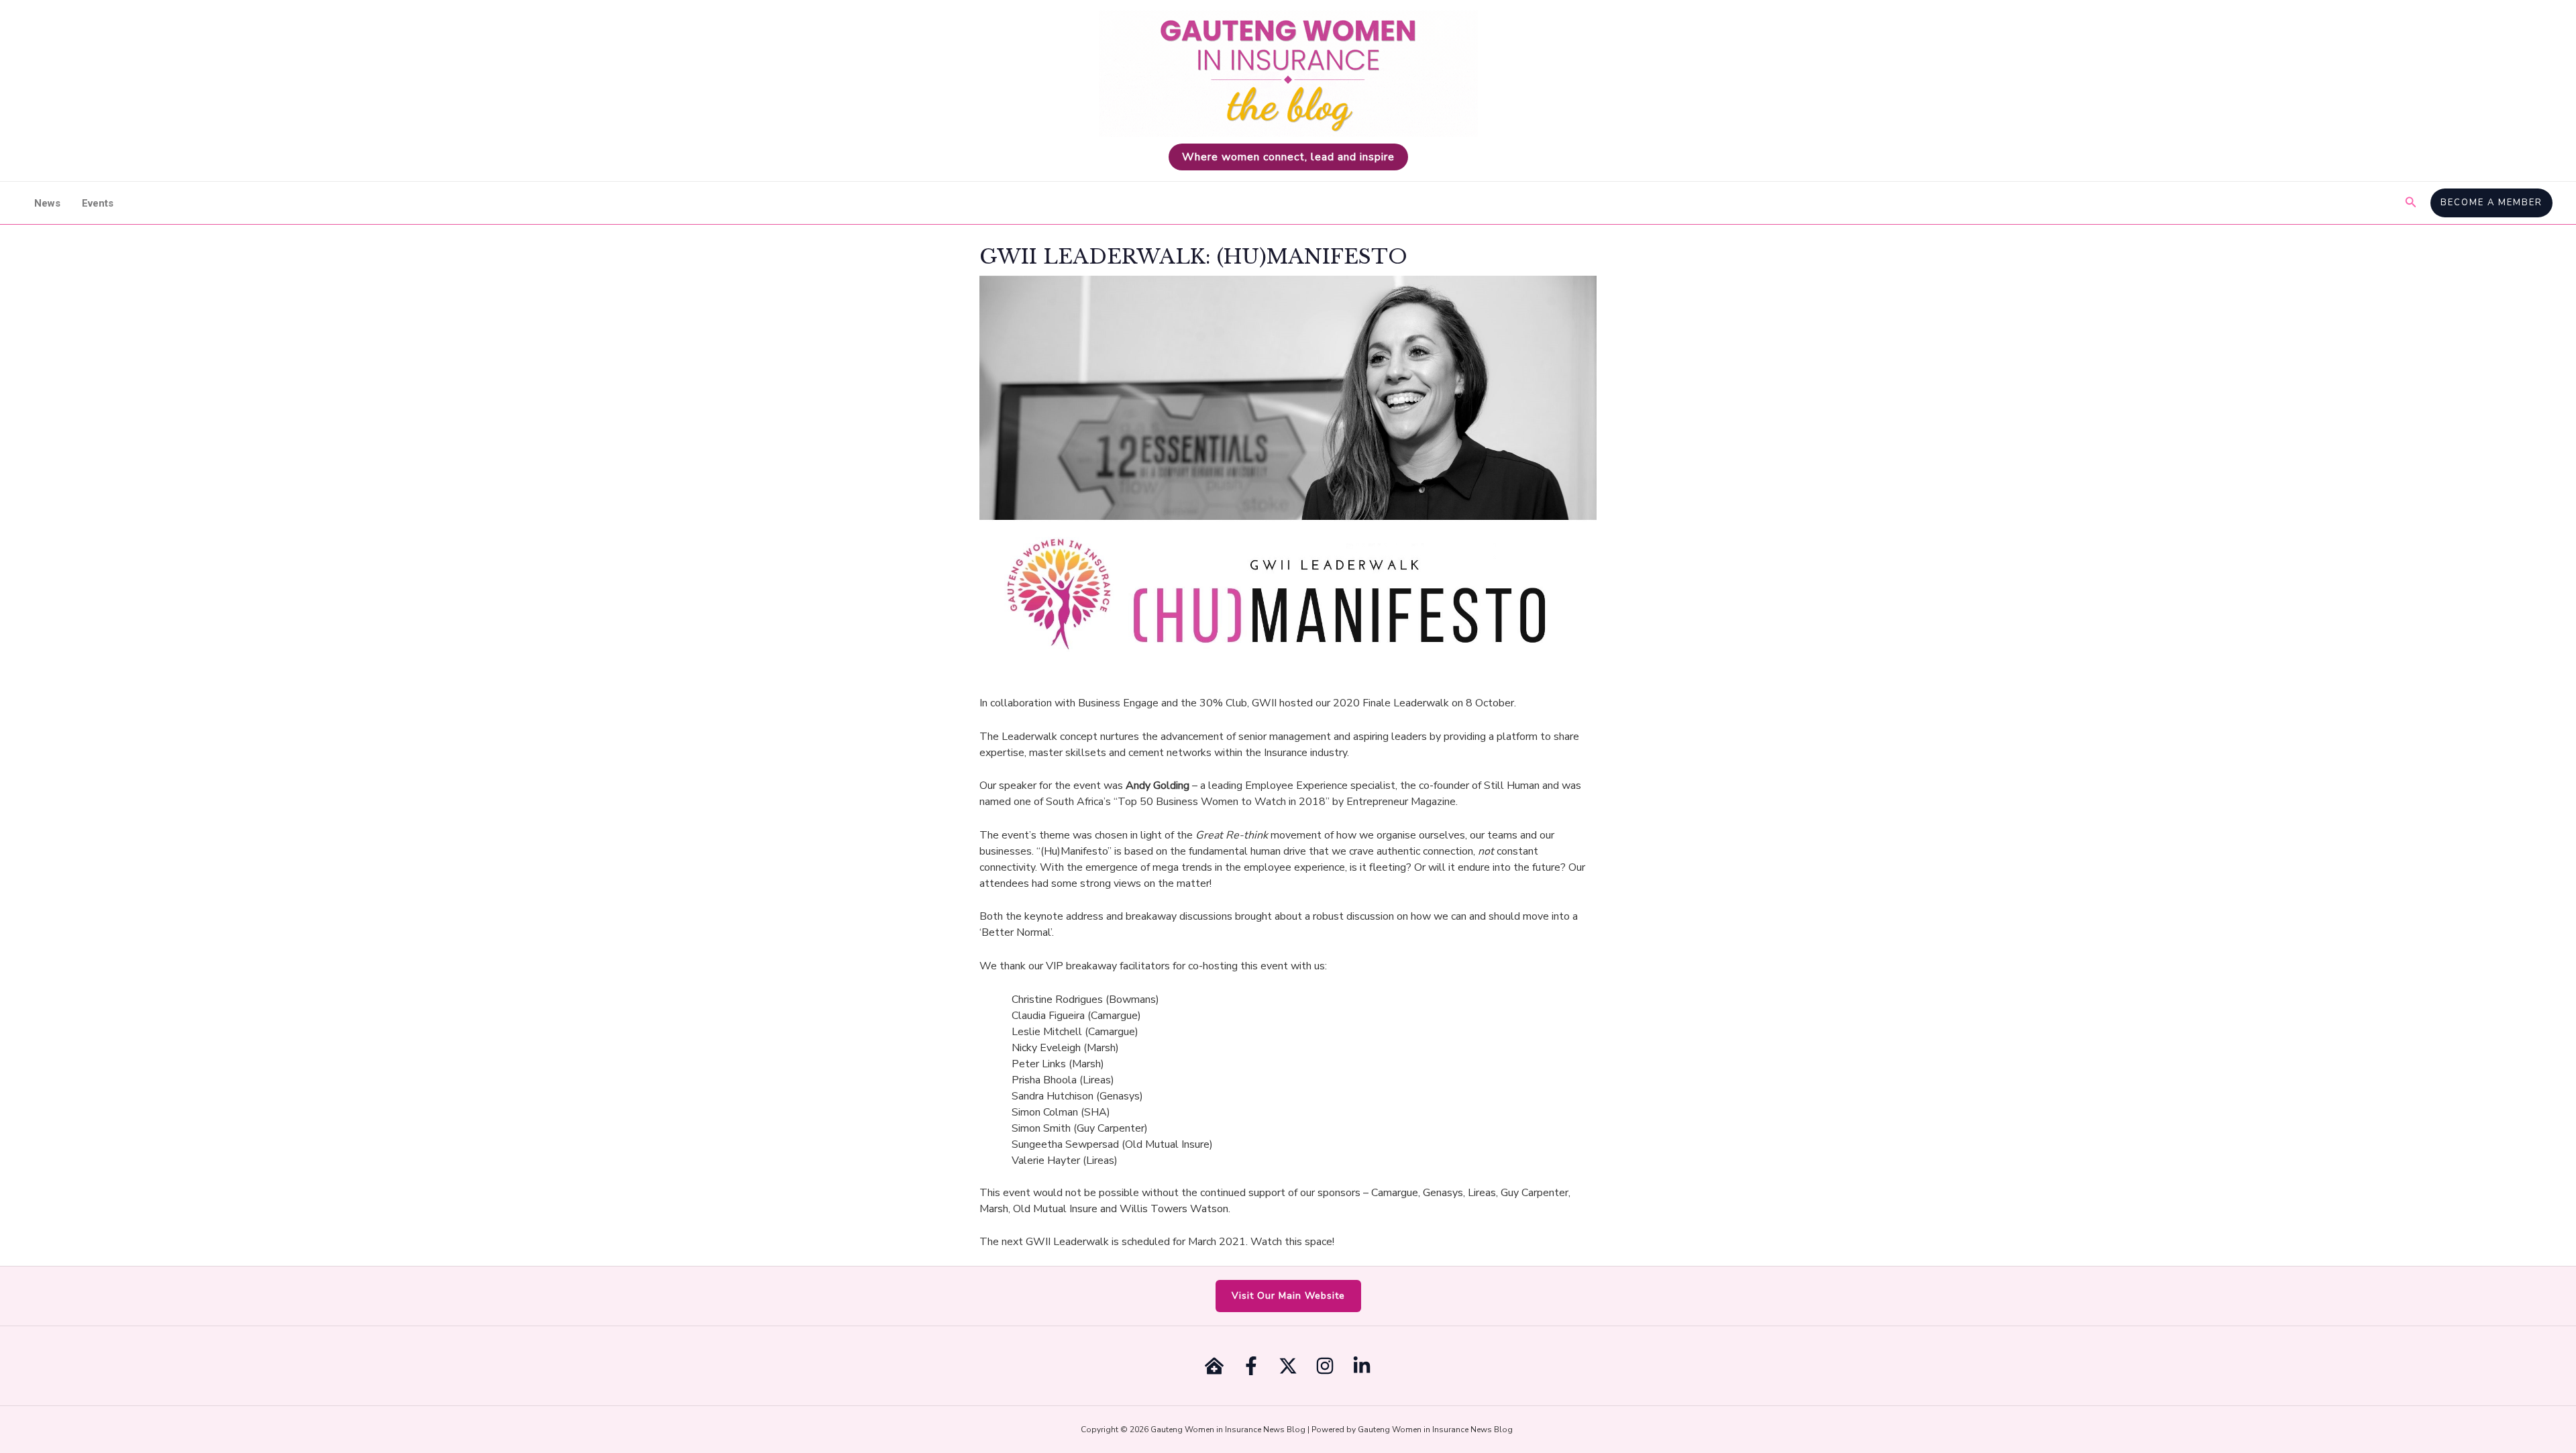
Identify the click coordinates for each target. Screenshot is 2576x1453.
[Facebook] (1251, 1366)
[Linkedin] (1362, 1366)
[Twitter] (1288, 1366)
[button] (2411, 203)
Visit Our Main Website (1288, 1296)
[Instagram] (1325, 1366)
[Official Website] (1214, 1366)
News (47, 203)
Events (98, 203)
